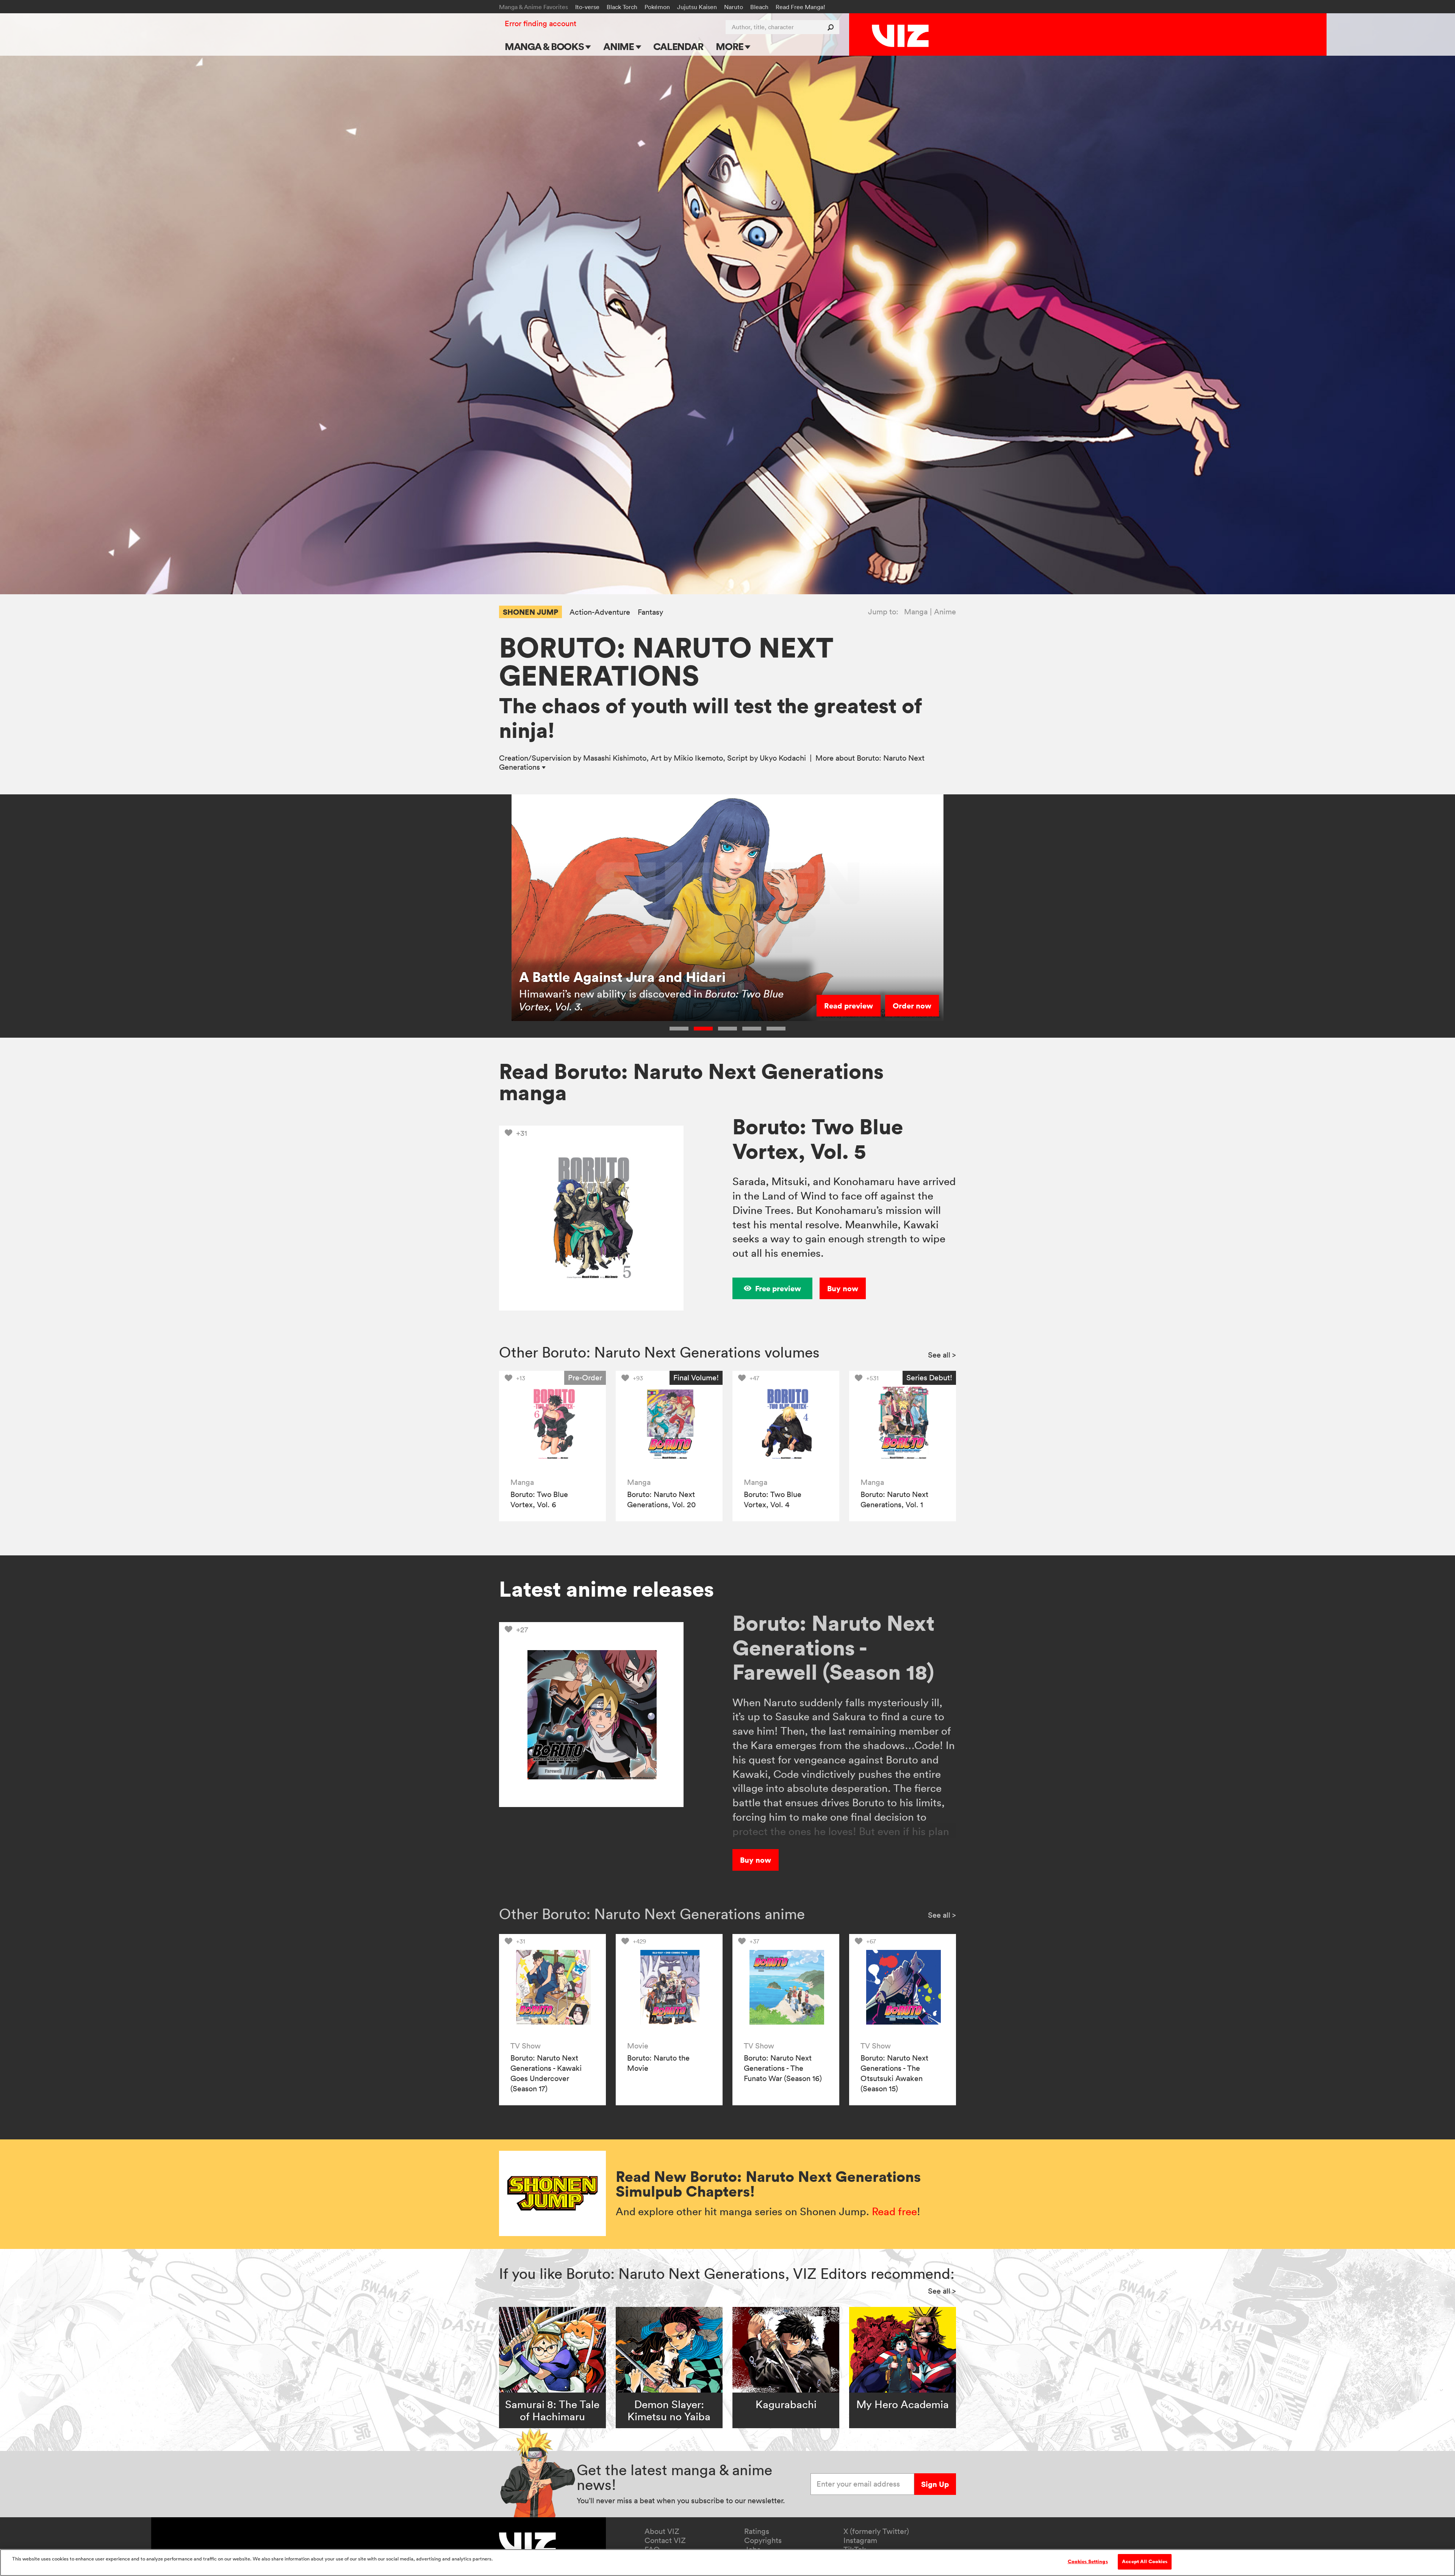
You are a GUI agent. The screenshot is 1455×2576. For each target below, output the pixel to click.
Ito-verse (587, 7)
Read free (894, 2211)
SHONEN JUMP (530, 612)
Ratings (757, 2531)
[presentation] (552, 1424)
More (730, 46)
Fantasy (650, 612)
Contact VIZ (665, 2540)
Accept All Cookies (1145, 2562)
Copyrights (763, 2540)
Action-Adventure (600, 612)
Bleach (759, 7)
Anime (620, 46)
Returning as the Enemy (595, 977)
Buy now (843, 1288)
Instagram (860, 2540)
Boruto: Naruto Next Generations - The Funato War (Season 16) (783, 2068)
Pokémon (657, 7)
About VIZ (662, 2531)
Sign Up (935, 2484)
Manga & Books (545, 46)
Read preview (849, 1006)
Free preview (778, 1288)
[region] (727, 2563)
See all (942, 1355)
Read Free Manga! (800, 7)
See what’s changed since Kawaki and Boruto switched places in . (650, 1000)
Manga (916, 612)
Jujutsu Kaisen (697, 7)
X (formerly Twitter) (876, 2531)
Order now (912, 1006)
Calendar (678, 46)
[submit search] (832, 27)
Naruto (734, 7)
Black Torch (622, 7)
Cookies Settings (1088, 2562)
